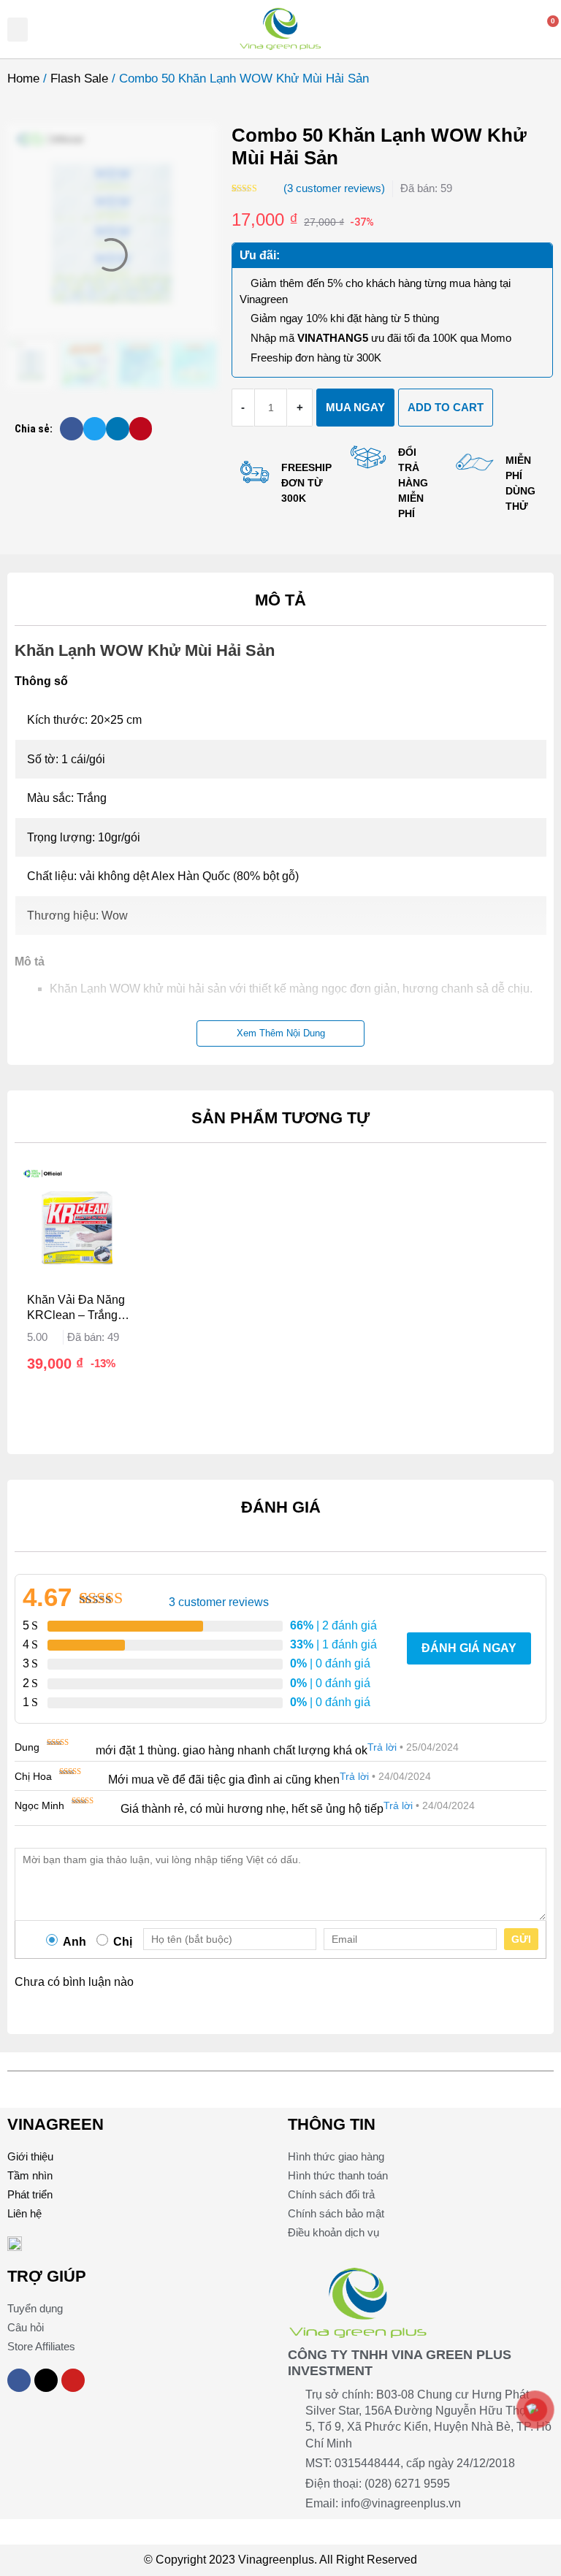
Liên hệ (24, 2213)
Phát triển (30, 2194)
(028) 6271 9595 (407, 2484)
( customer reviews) (334, 188)
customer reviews (219, 1602)
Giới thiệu (30, 2156)
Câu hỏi (26, 2327)
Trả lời (382, 1747)
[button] (18, 30)
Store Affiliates (41, 2346)
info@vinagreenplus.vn (401, 2503)
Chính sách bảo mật (336, 2213)
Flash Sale (79, 79)
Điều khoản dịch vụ (333, 2232)
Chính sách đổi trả (331, 2194)
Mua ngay (355, 407)
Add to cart (446, 407)
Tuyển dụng (35, 2308)
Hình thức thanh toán (338, 2175)
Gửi (521, 1939)
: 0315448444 (365, 2463)
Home (23, 79)
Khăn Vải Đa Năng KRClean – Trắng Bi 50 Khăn (76, 1308)
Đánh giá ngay (469, 1648)
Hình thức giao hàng (336, 2156)
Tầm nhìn (30, 2175)
